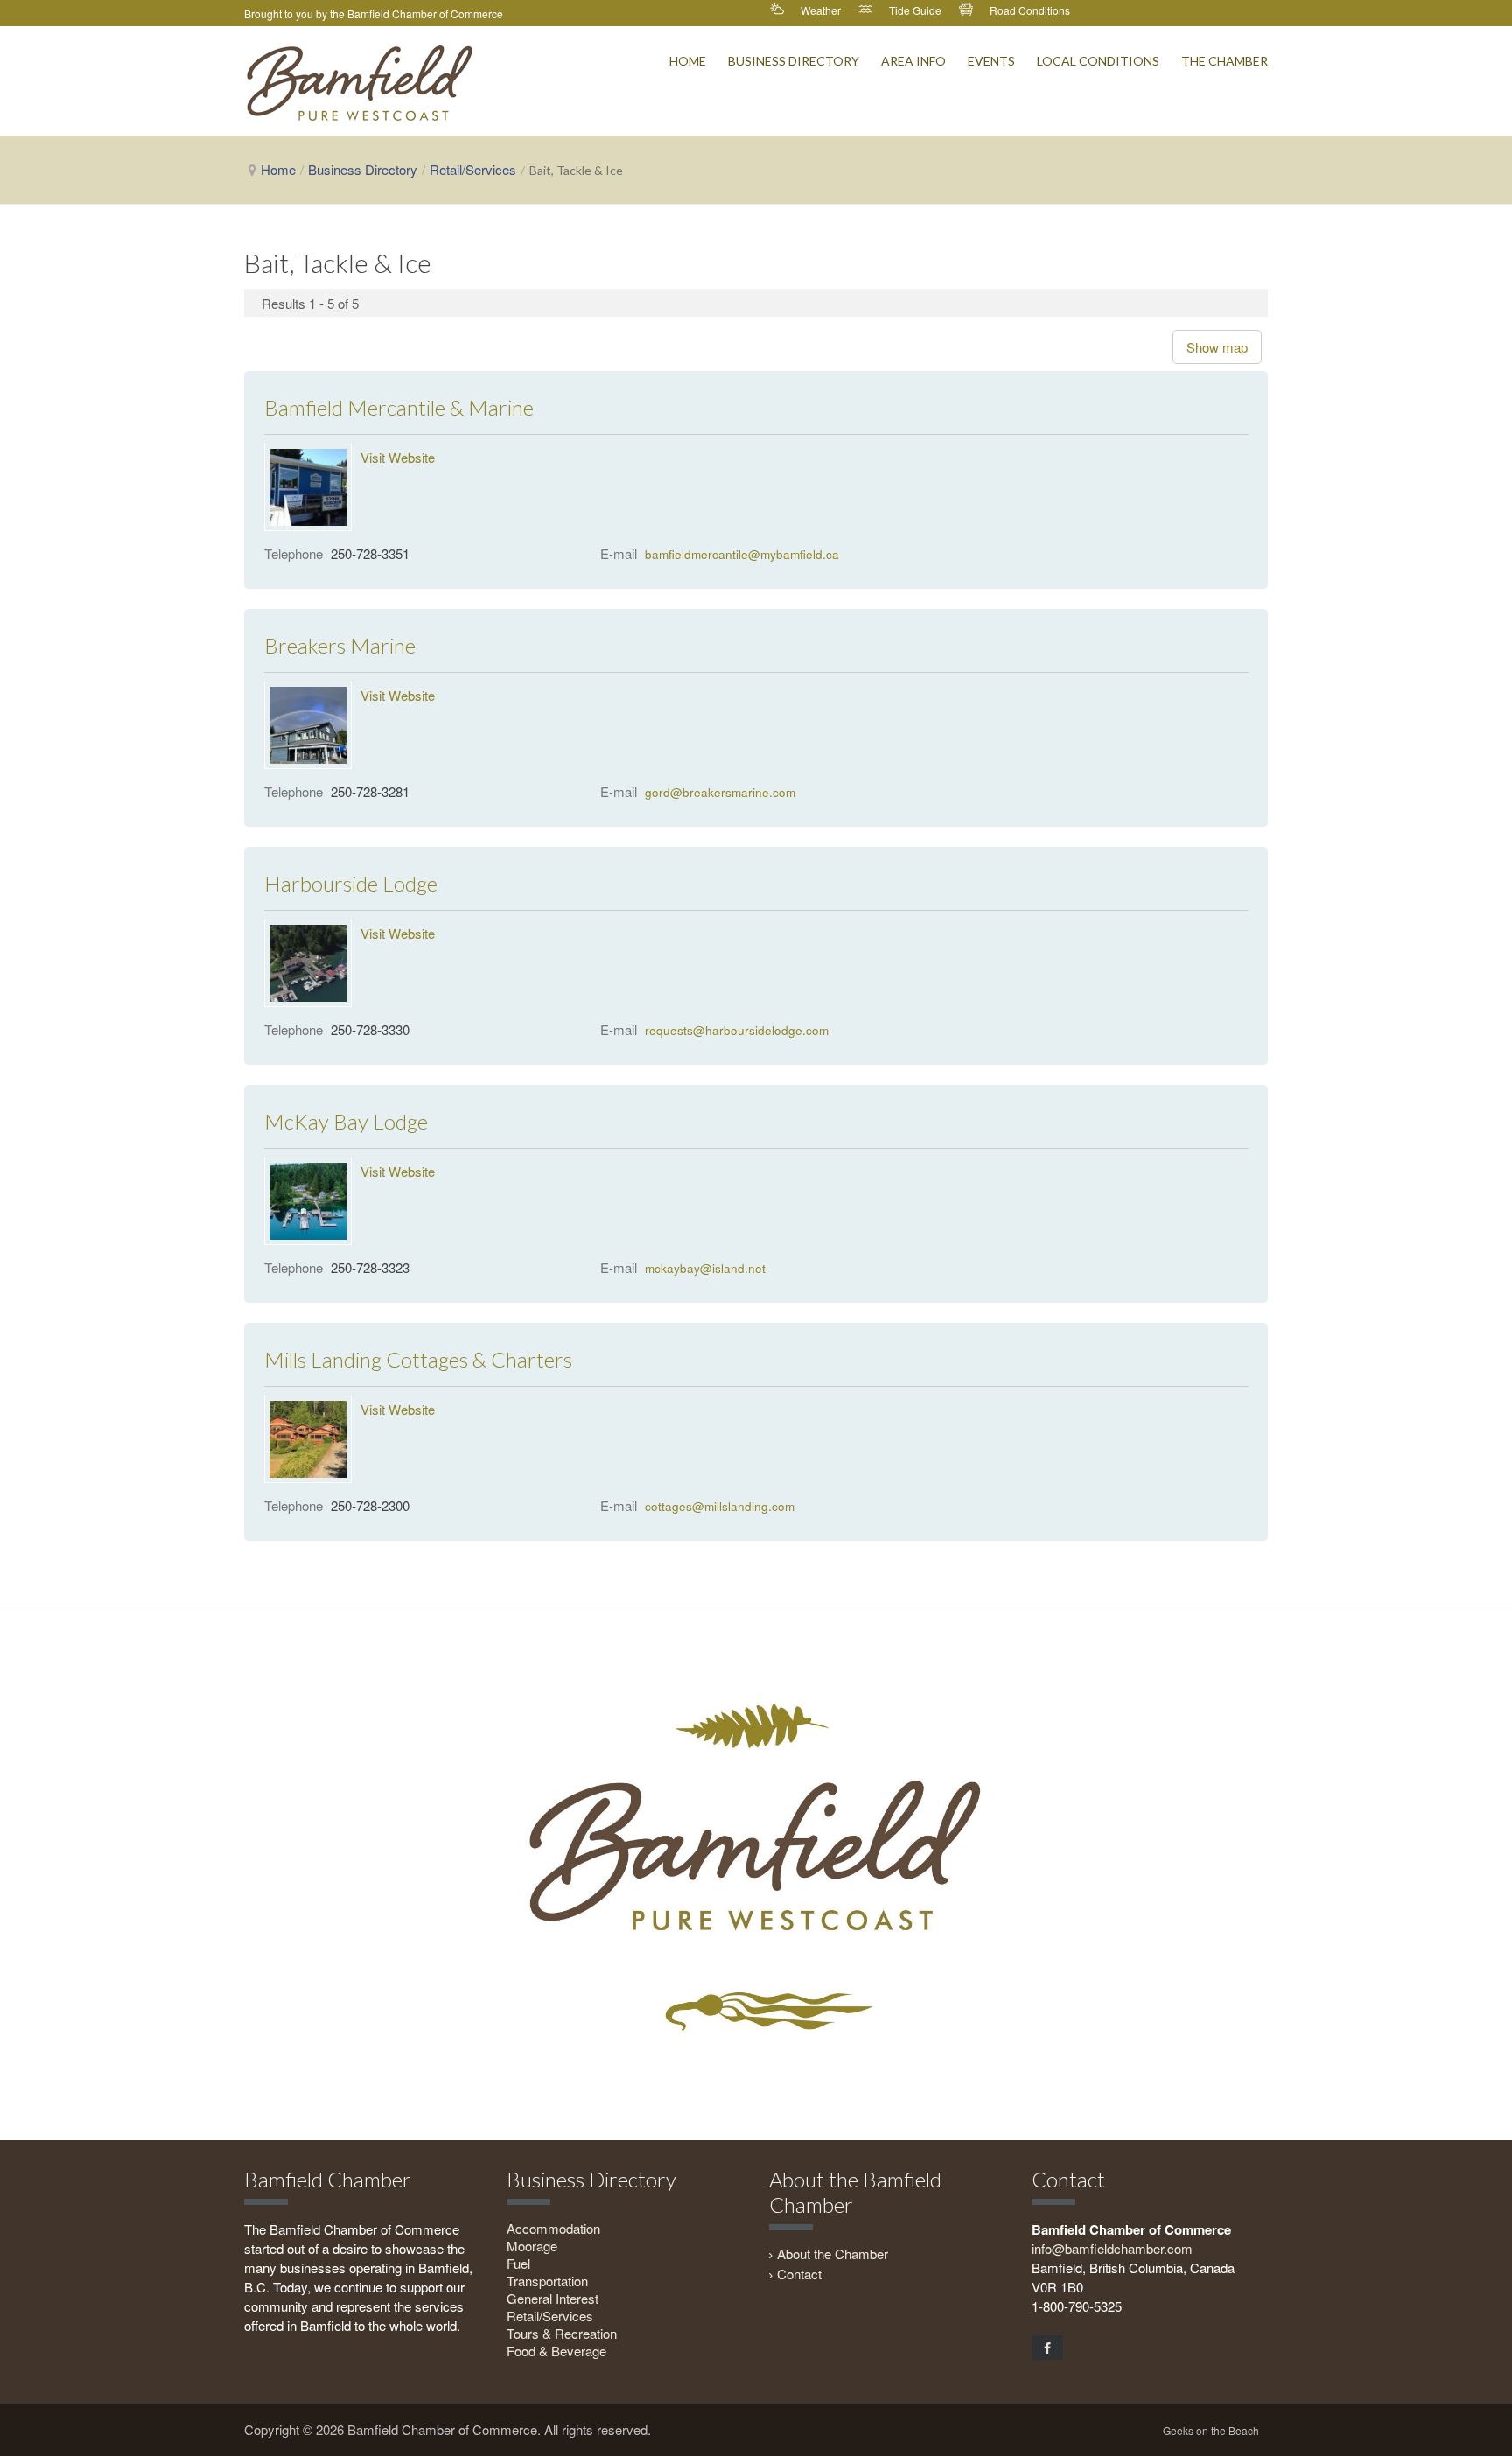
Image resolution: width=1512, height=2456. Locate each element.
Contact (799, 2274)
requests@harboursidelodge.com (737, 1030)
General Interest (553, 2298)
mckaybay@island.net (705, 1268)
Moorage (532, 2246)
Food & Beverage (556, 2351)
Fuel (518, 2263)
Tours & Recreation (562, 2333)
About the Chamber (833, 2253)
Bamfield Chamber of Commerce (425, 14)
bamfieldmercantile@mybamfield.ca (742, 554)
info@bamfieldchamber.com (1112, 2248)
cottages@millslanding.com (720, 1506)
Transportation (547, 2281)
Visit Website (398, 457)
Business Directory (363, 169)
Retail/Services (473, 169)
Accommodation (553, 2228)
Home (278, 169)
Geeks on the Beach (1211, 2430)
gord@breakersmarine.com (720, 792)
